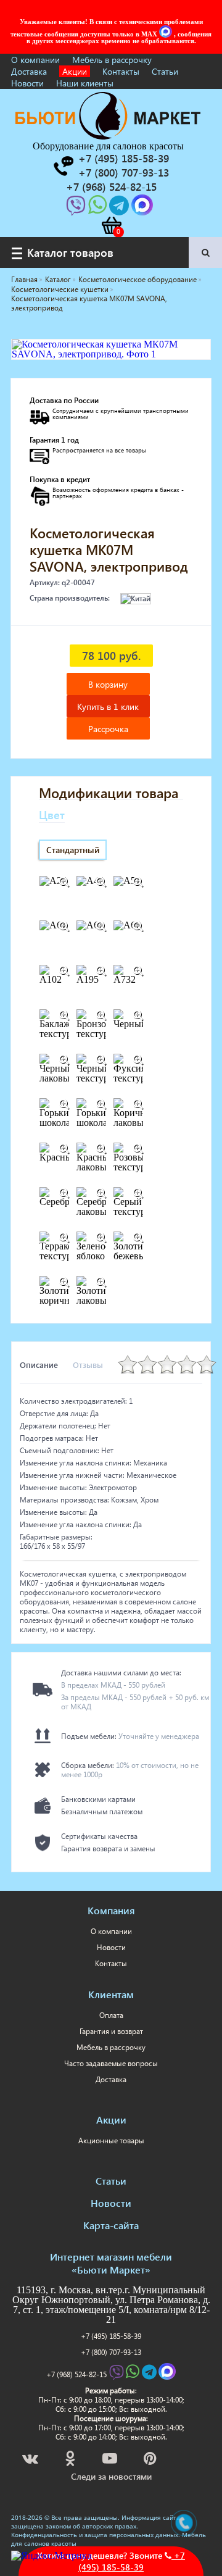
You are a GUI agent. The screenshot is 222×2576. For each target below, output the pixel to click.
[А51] (138, 882)
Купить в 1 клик (108, 707)
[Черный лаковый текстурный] (64, 1060)
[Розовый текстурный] (138, 1149)
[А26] (64, 882)
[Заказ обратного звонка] (63, 166)
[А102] (64, 971)
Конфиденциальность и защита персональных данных (95, 2535)
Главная (24, 279)
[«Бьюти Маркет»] (108, 136)
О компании (35, 60)
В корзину (108, 684)
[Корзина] (111, 225)
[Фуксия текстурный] (138, 1060)
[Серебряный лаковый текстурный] (101, 1193)
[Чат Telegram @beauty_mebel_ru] (120, 209)
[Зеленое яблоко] (101, 1238)
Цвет (52, 815)
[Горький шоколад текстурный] (101, 1104)
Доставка (29, 71)
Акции (75, 71)
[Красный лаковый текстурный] (101, 1149)
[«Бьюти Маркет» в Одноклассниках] (71, 2460)
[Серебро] (64, 1193)
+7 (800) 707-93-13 (111, 2352)
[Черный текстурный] (101, 1060)
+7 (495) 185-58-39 (111, 2336)
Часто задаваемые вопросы (111, 2063)
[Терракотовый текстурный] (64, 1238)
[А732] (138, 971)
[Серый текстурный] (138, 1193)
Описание (39, 1365)
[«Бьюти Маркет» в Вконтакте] (31, 2460)
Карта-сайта (111, 2225)
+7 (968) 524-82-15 (76, 2374)
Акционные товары (111, 2140)
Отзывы (88, 1365)
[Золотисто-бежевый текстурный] (138, 1238)
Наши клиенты (85, 83)
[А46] (101, 882)
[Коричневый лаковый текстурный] (138, 1104)
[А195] (101, 971)
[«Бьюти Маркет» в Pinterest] (151, 2460)
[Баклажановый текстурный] (64, 1015)
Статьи (165, 71)
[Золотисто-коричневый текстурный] (64, 1282)
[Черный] (138, 1015)
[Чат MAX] (166, 34)
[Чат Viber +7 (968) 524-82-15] (77, 209)
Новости (27, 83)
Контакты (121, 71)
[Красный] (64, 1149)
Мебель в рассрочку (112, 60)
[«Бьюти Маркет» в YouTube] (111, 2460)
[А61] (64, 927)
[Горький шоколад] (64, 1104)
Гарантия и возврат (111, 2031)
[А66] (138, 927)
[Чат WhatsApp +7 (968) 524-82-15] (99, 209)
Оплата (111, 2015)
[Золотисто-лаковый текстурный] (101, 1282)
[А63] (101, 927)
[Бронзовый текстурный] (101, 1015)
